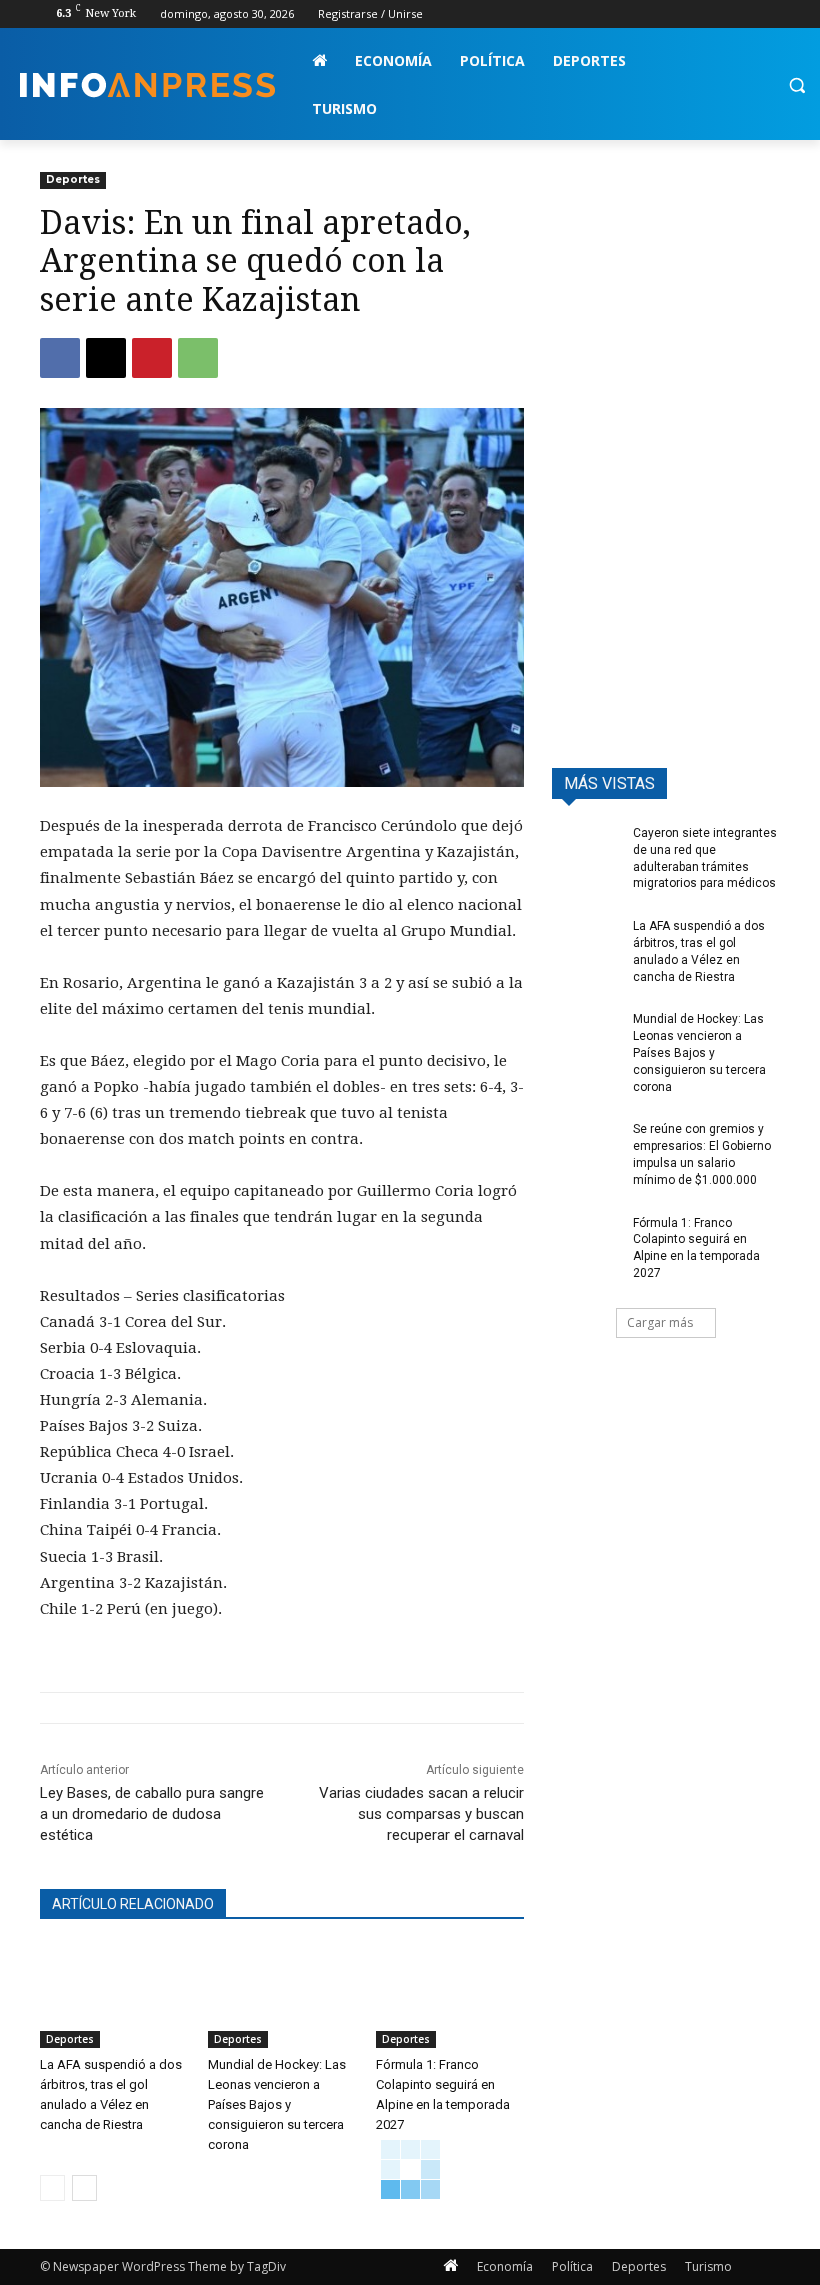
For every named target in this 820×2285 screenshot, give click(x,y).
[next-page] (84, 2188)
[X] (713, 14)
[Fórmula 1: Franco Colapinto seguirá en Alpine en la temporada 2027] (450, 1997)
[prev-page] (52, 2188)
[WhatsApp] (198, 358)
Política (572, 2266)
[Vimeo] (740, 14)
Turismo (708, 2266)
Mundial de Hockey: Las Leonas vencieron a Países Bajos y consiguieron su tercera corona (277, 2104)
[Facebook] (657, 14)
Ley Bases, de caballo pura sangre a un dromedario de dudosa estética (152, 1814)
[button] (796, 85)
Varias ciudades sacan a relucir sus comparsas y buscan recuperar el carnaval (421, 1814)
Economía (505, 2266)
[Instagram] (685, 14)
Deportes (73, 179)
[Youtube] (768, 14)
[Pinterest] (152, 358)
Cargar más (660, 1322)
